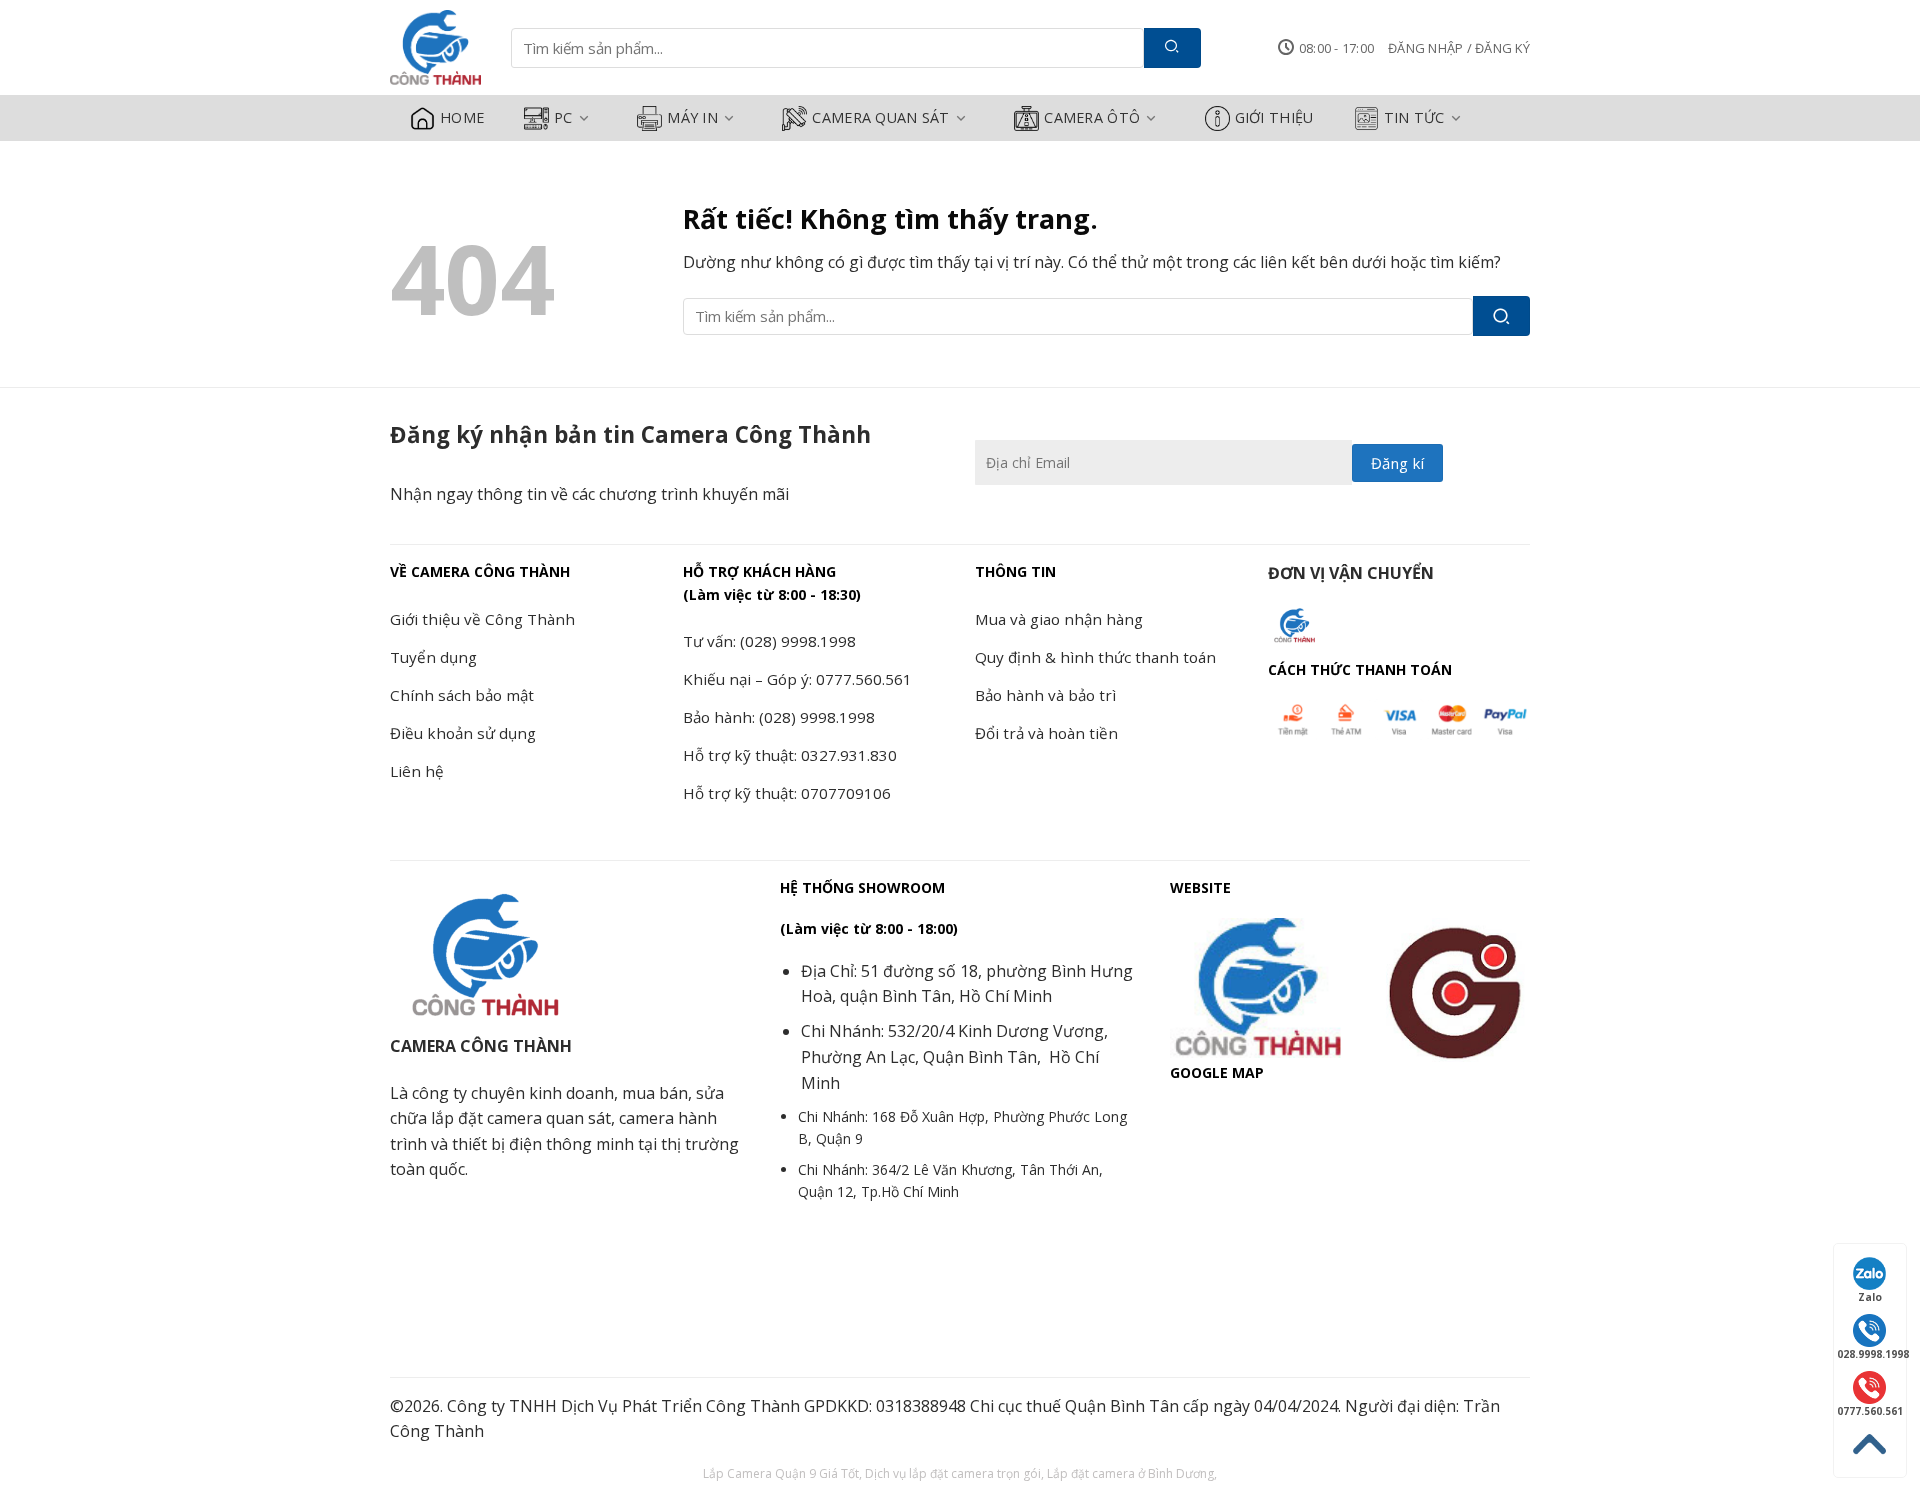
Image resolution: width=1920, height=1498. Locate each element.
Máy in (692, 117)
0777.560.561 (1870, 1411)
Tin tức (1414, 117)
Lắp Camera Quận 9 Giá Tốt (781, 1473)
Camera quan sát (880, 117)
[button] (1459, 48)
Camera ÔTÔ (1092, 117)
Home (462, 117)
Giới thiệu (1274, 117)
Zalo (1870, 1297)
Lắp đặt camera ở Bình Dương (1130, 1473)
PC (563, 117)
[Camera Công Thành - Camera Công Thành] (435, 48)
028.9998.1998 (1871, 1354)
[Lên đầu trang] (1870, 1444)
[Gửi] (1172, 48)
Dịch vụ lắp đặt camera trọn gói (953, 1473)
